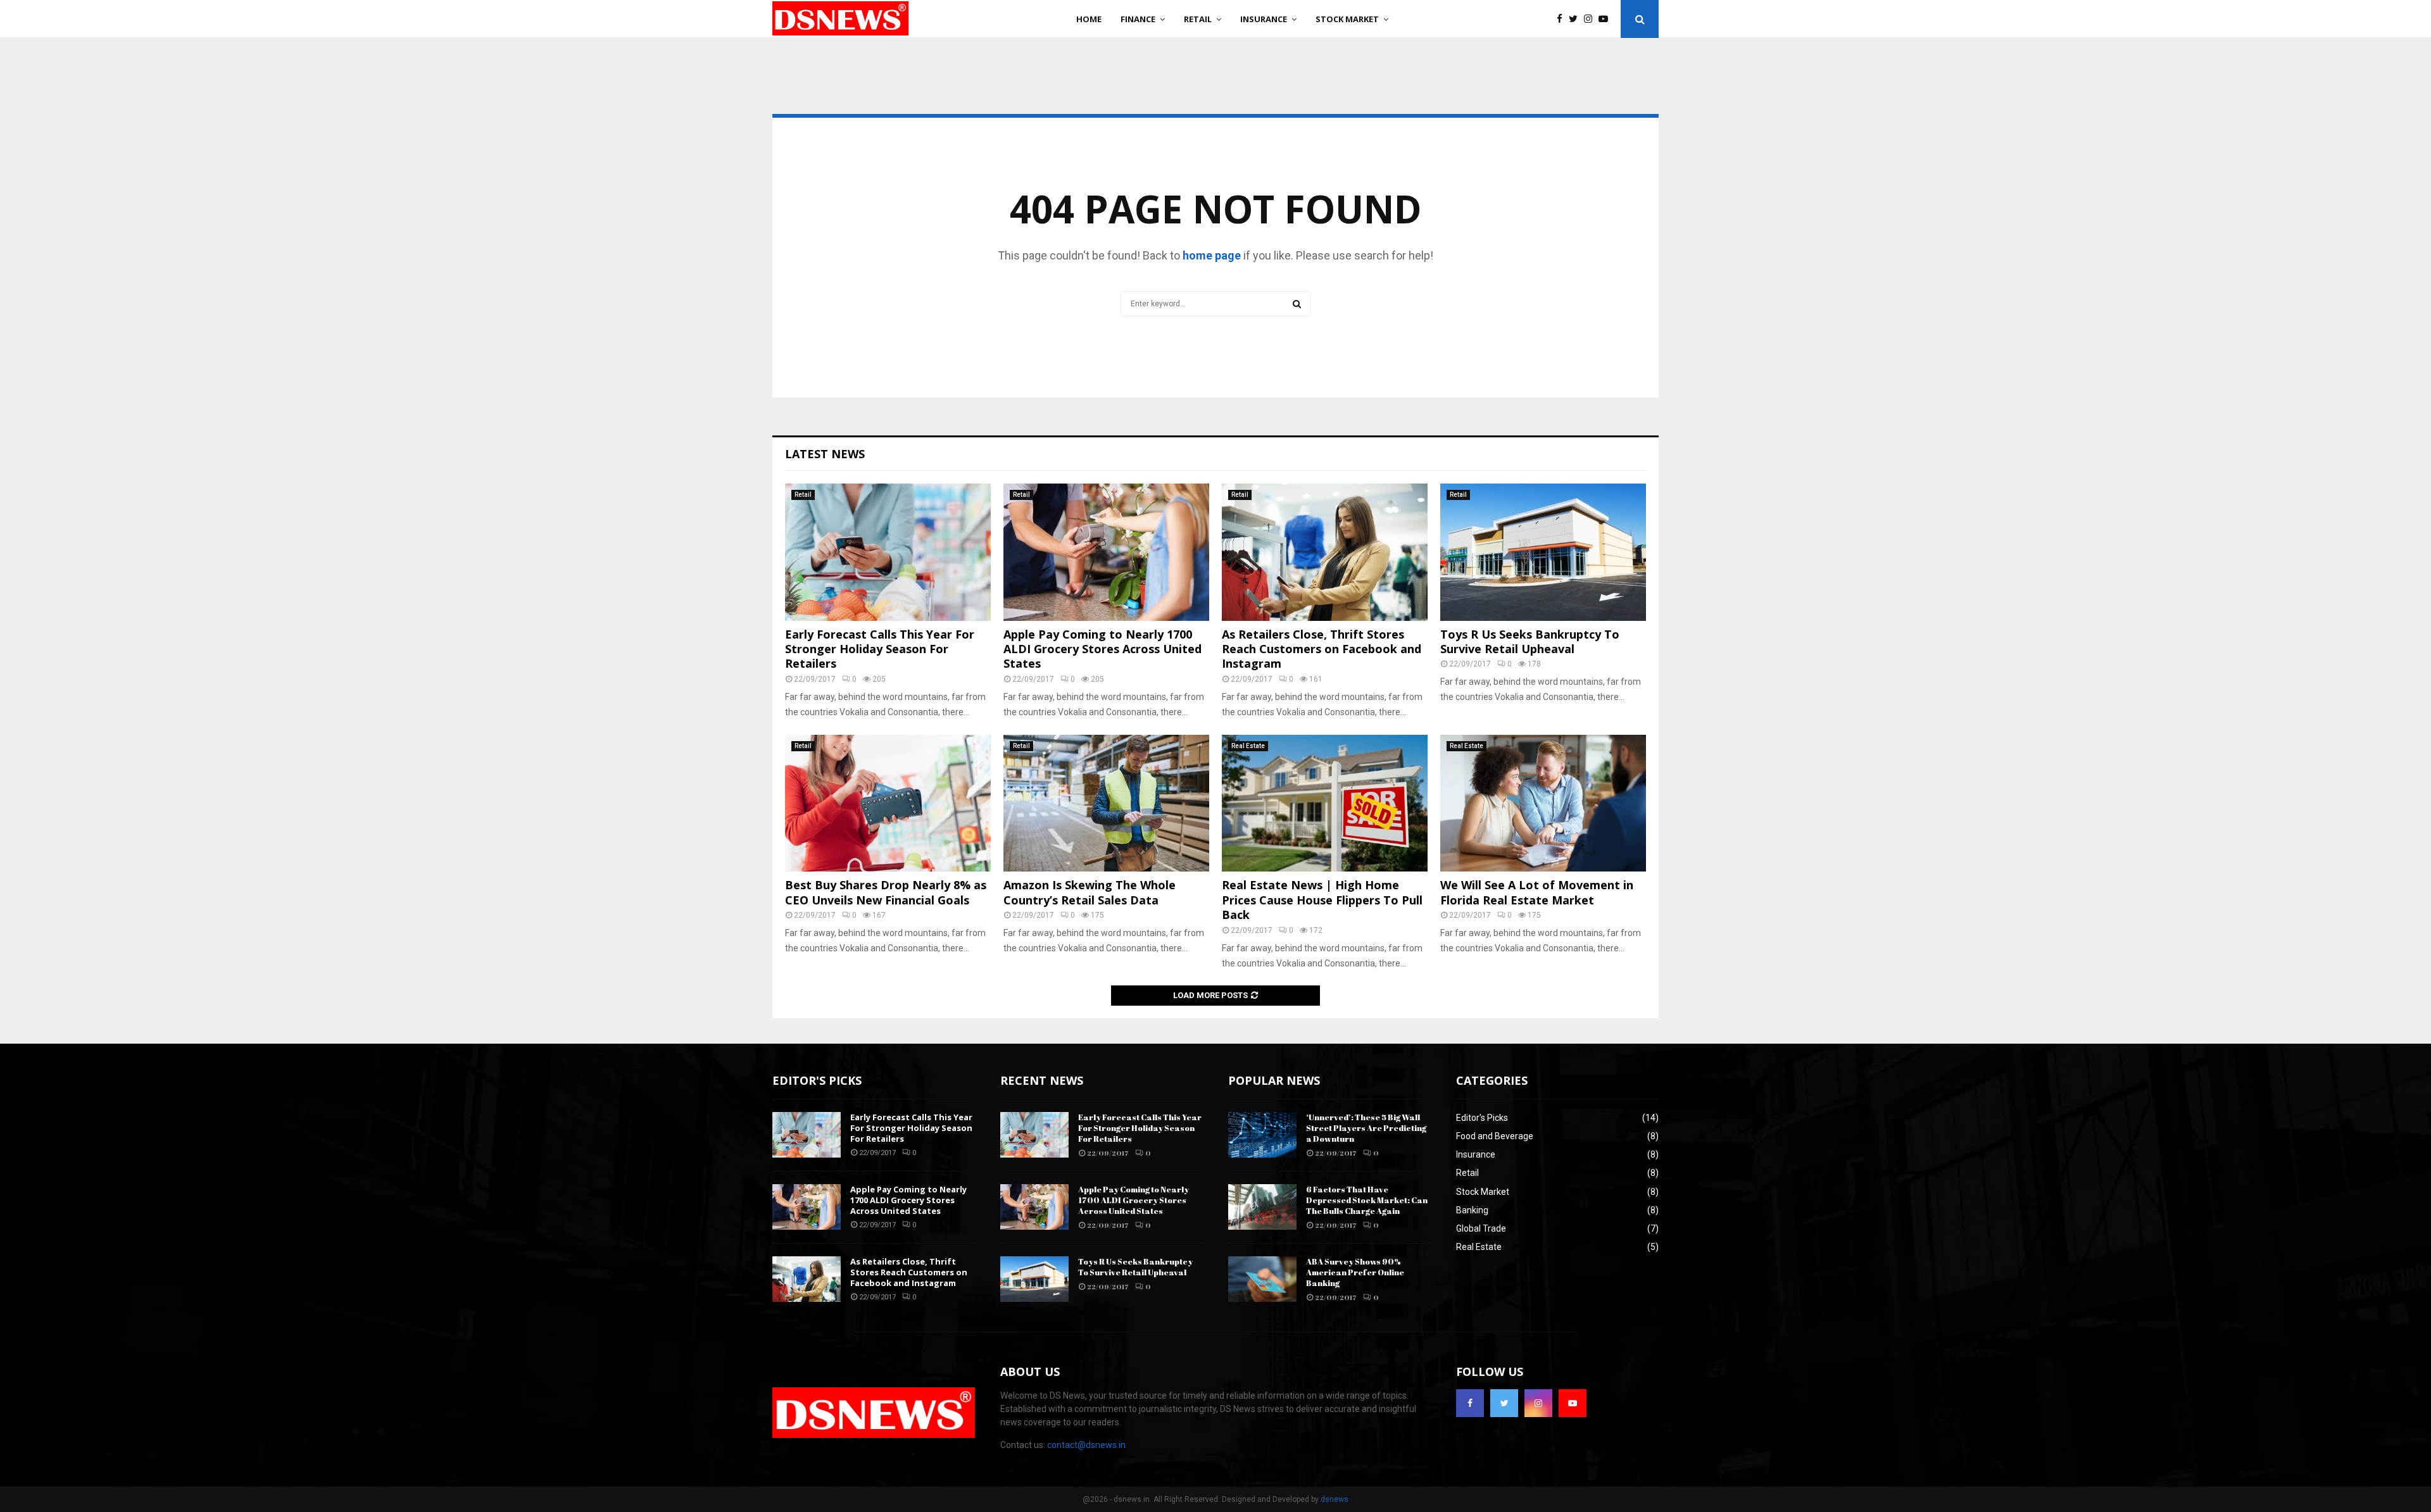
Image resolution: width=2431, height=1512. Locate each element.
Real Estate (1248, 746)
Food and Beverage (1495, 1136)
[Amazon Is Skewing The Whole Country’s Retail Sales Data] (1106, 803)
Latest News (825, 454)
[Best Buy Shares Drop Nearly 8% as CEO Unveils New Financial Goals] (888, 803)
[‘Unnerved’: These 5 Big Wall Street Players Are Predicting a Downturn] (1262, 1135)
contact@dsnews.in (1086, 1445)
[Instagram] (1591, 19)
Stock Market (1347, 19)
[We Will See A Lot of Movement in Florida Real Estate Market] (1543, 803)
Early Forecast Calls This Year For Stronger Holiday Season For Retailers (880, 649)
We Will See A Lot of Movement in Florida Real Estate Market (1537, 892)
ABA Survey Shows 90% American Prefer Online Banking (1355, 1272)
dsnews (1335, 1499)
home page (1212, 255)
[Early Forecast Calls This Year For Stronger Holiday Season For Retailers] (888, 552)
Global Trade (1481, 1228)
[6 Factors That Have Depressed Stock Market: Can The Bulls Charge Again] (1262, 1207)
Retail (1198, 19)
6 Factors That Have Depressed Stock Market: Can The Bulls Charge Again (1367, 1200)
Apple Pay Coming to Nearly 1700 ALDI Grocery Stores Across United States (1102, 649)
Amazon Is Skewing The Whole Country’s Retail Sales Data (1090, 892)
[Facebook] (1563, 19)
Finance (1138, 19)
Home (1089, 19)
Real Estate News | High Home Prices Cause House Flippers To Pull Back (1322, 900)
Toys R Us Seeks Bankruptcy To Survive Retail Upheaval (1530, 641)
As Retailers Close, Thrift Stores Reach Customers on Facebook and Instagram (1322, 649)
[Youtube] (1606, 19)
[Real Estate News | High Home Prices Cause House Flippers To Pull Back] (1325, 803)
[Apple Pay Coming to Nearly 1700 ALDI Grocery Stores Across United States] (1106, 552)
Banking (1472, 1210)
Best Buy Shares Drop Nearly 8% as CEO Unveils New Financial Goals (886, 892)
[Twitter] (1576, 19)
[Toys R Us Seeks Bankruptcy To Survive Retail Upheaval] (1543, 552)
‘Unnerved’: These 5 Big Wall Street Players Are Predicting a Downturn (1366, 1128)
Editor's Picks (1482, 1118)
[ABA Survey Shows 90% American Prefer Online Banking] (1262, 1279)
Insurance (1264, 19)
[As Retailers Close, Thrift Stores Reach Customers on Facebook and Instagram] (1325, 552)
